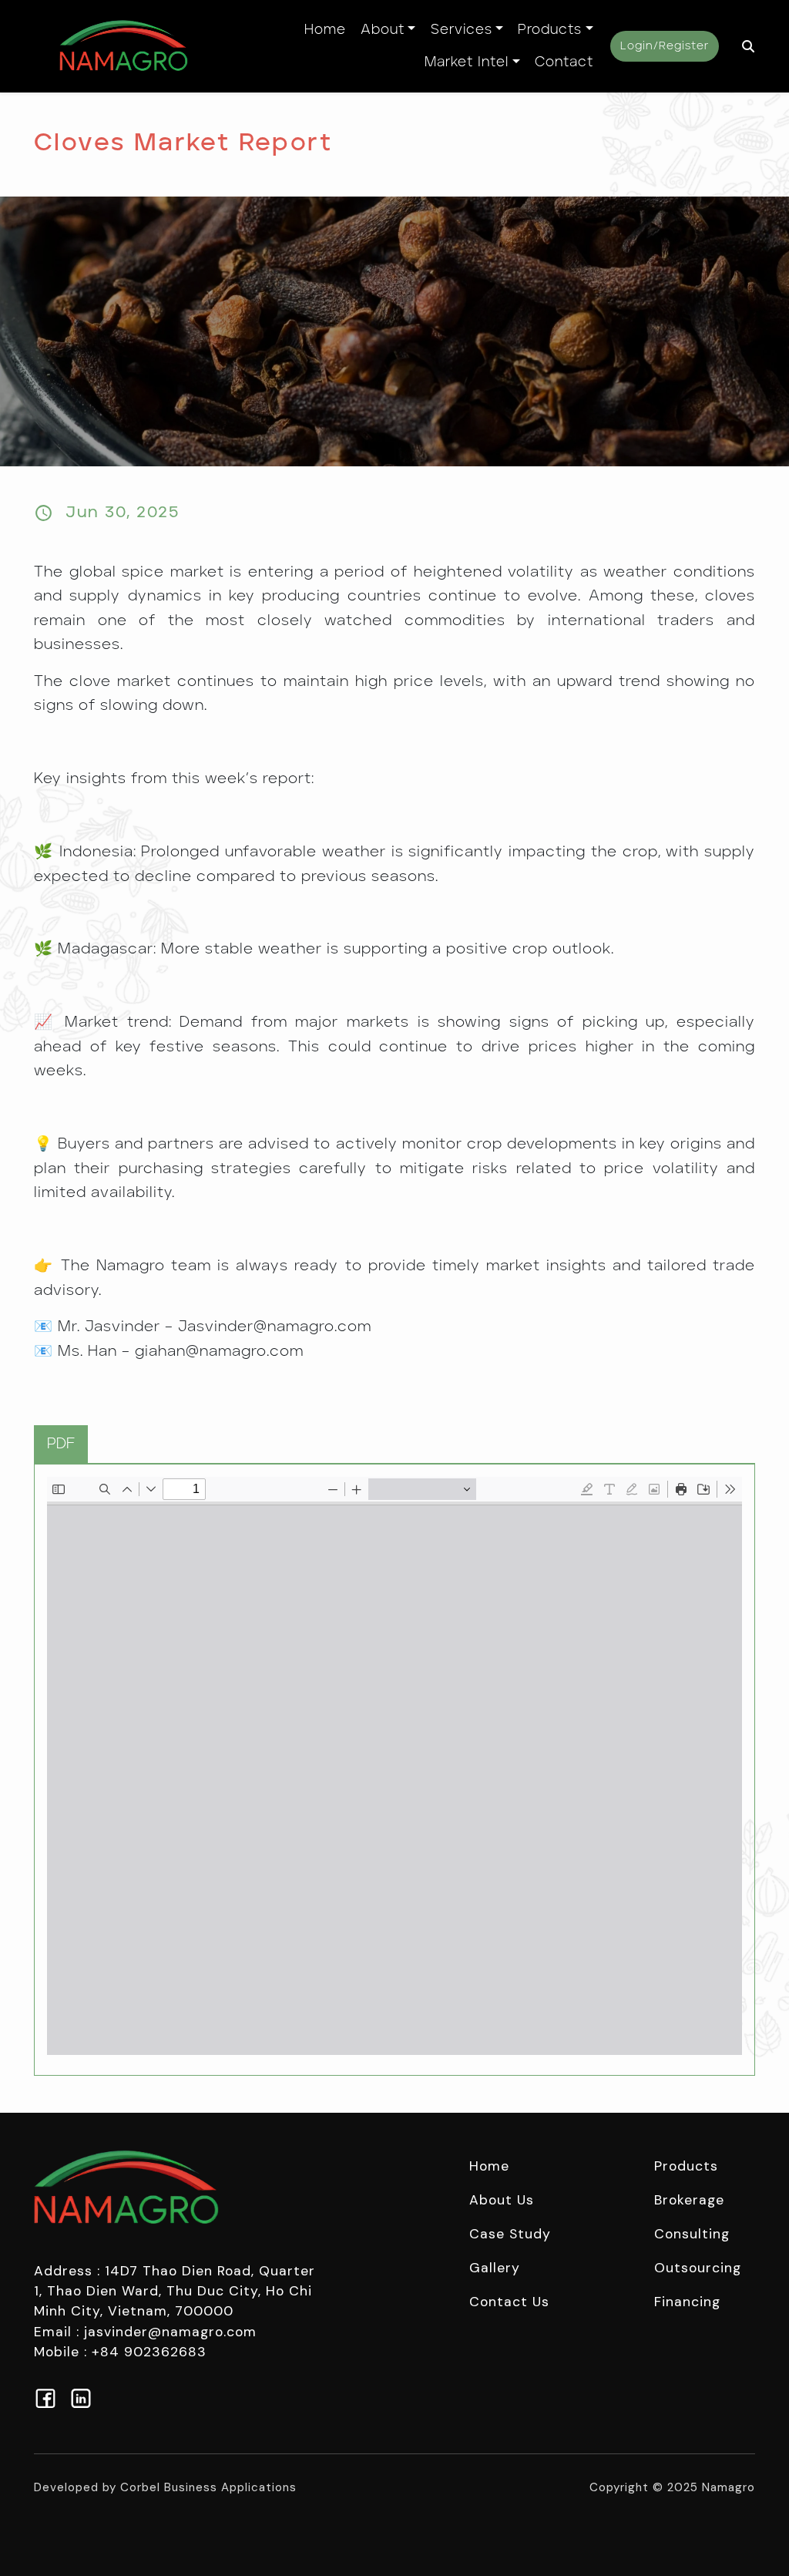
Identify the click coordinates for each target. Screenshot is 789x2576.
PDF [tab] (61, 1444)
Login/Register (665, 46)
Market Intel (467, 62)
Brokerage (689, 2200)
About (383, 30)
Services (462, 30)
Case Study (510, 2234)
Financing (687, 2302)
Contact (564, 62)
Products (550, 30)
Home (325, 30)
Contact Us (509, 2302)
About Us (502, 2200)
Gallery (495, 2268)
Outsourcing (698, 2268)
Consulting (692, 2234)
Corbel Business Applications (208, 2487)
